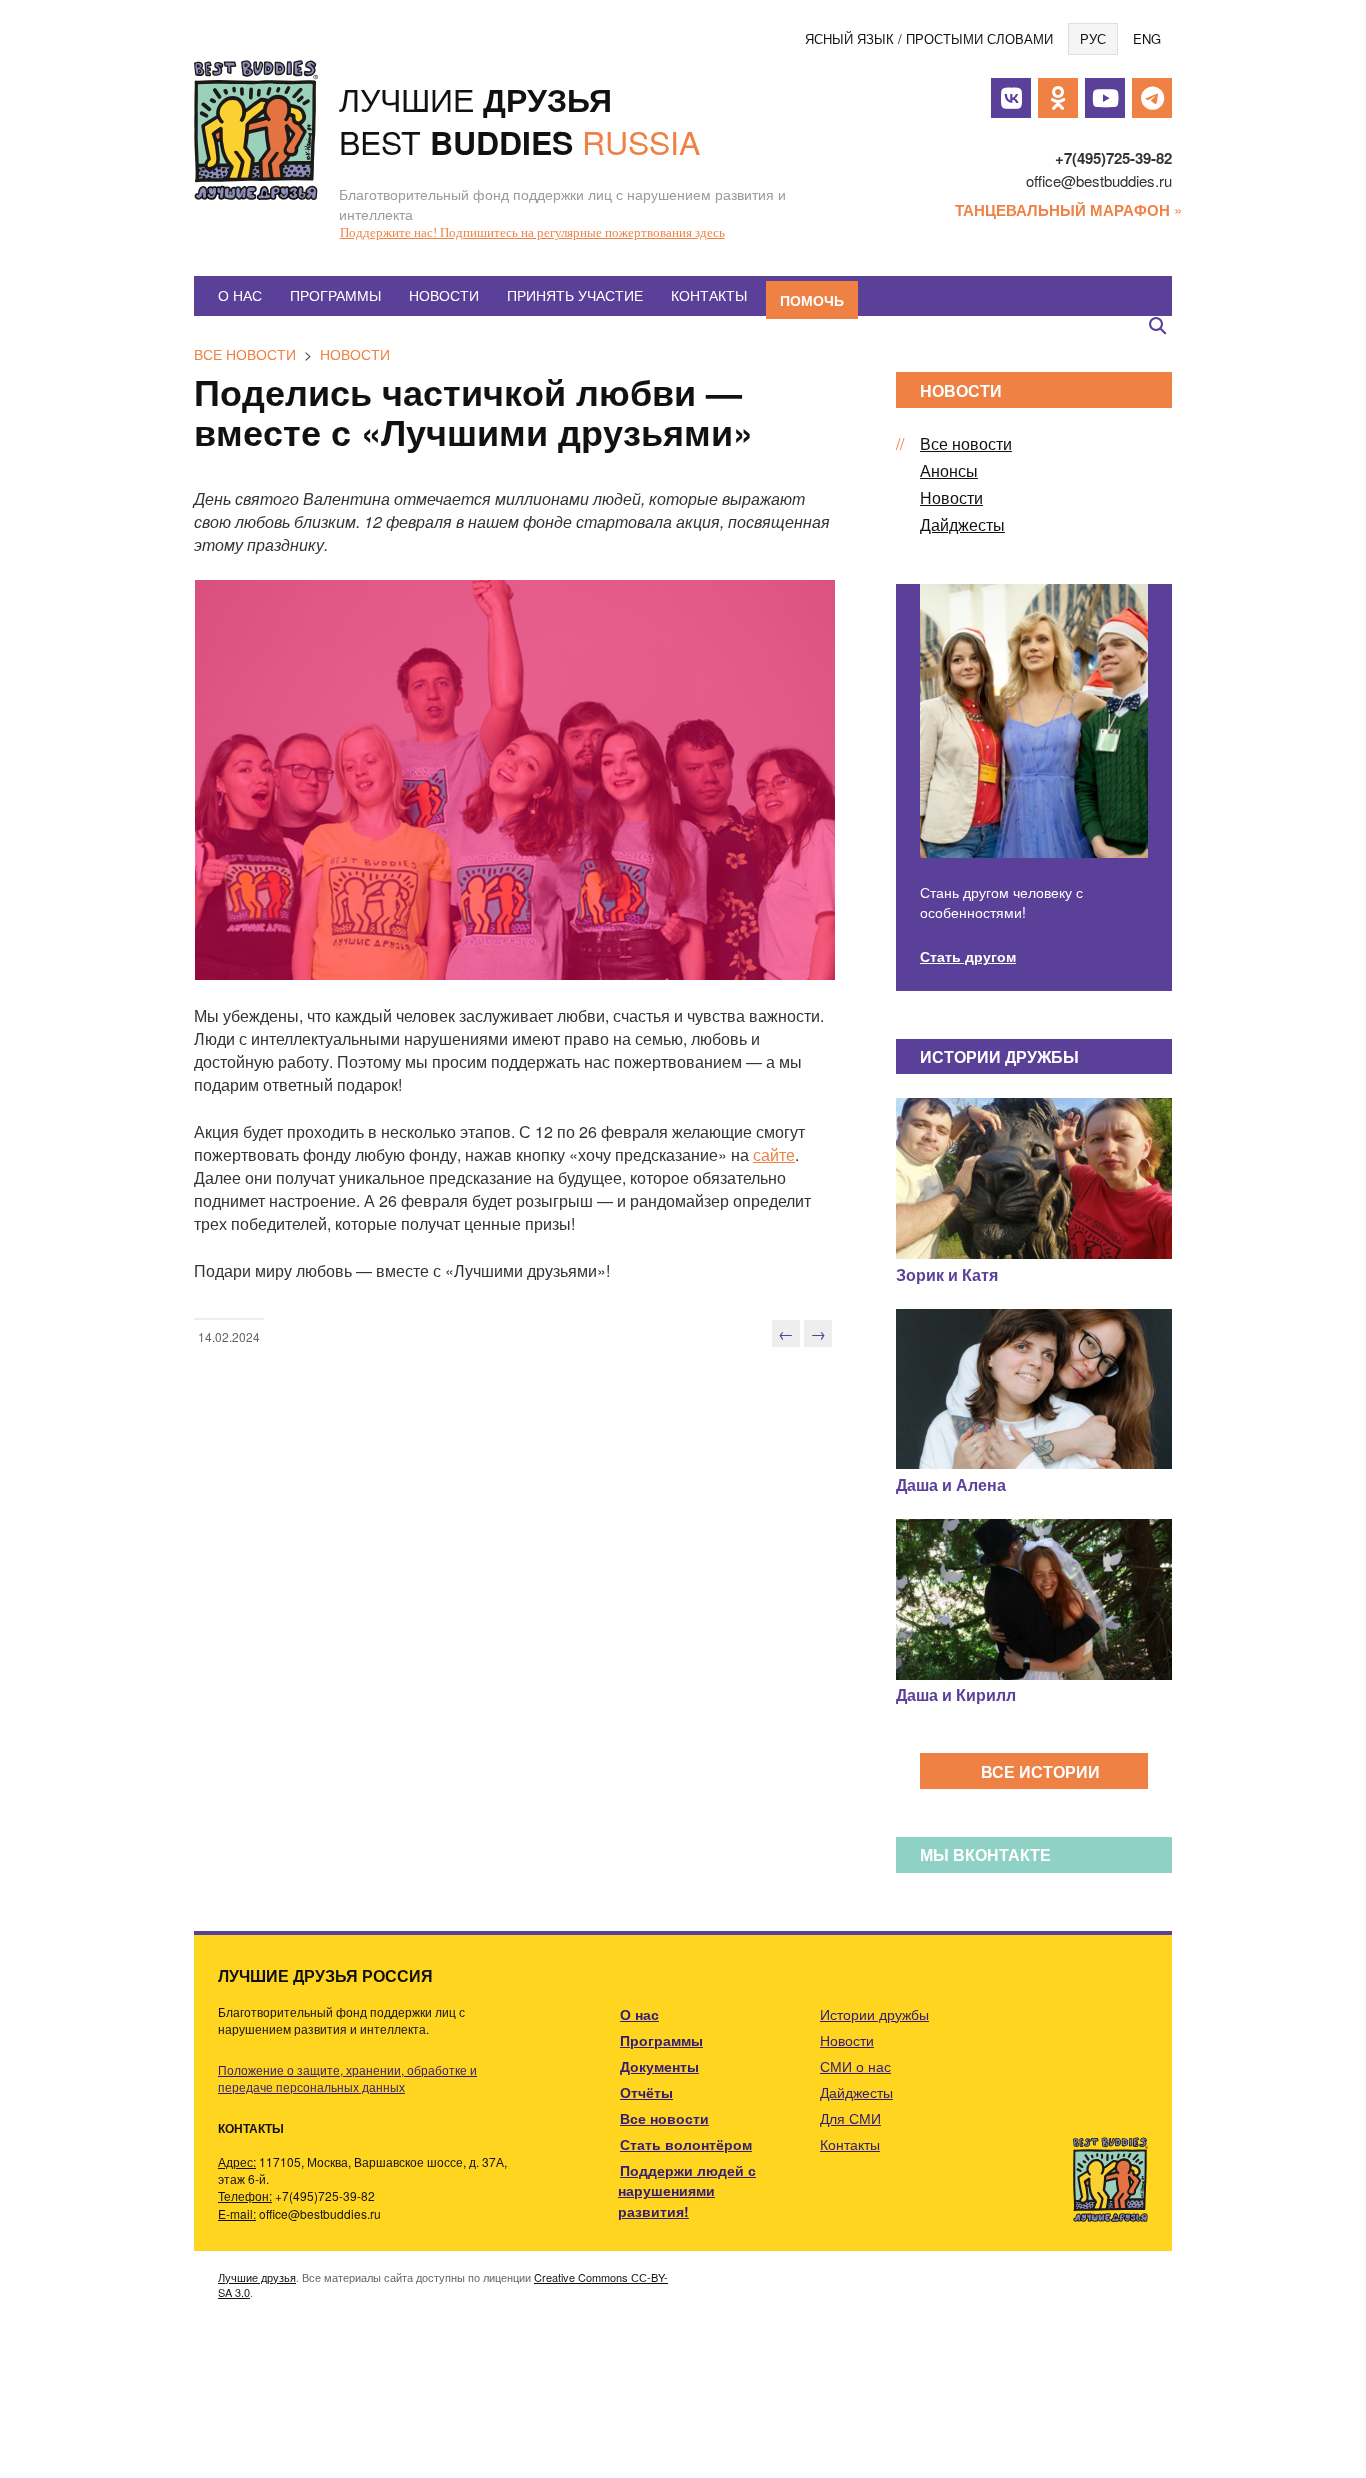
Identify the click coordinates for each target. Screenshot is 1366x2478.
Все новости (245, 354)
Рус (1093, 38)
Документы (659, 2066)
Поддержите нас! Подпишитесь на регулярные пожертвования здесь (532, 232)
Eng (1147, 38)
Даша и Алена (951, 1484)
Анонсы (949, 470)
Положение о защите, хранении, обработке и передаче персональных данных (347, 2078)
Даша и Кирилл (956, 1694)
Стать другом (968, 956)
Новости (444, 295)
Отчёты (646, 2092)
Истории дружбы (874, 2014)
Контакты (709, 295)
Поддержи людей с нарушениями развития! (687, 2190)
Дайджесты (962, 524)
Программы (335, 295)
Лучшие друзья (257, 2277)
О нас (240, 295)
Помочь (812, 300)
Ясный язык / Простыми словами (929, 38)
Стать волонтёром (686, 2144)
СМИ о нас (855, 2066)
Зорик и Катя (947, 1274)
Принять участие (575, 295)
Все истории (1040, 1771)
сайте (774, 1154)
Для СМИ (850, 2118)
